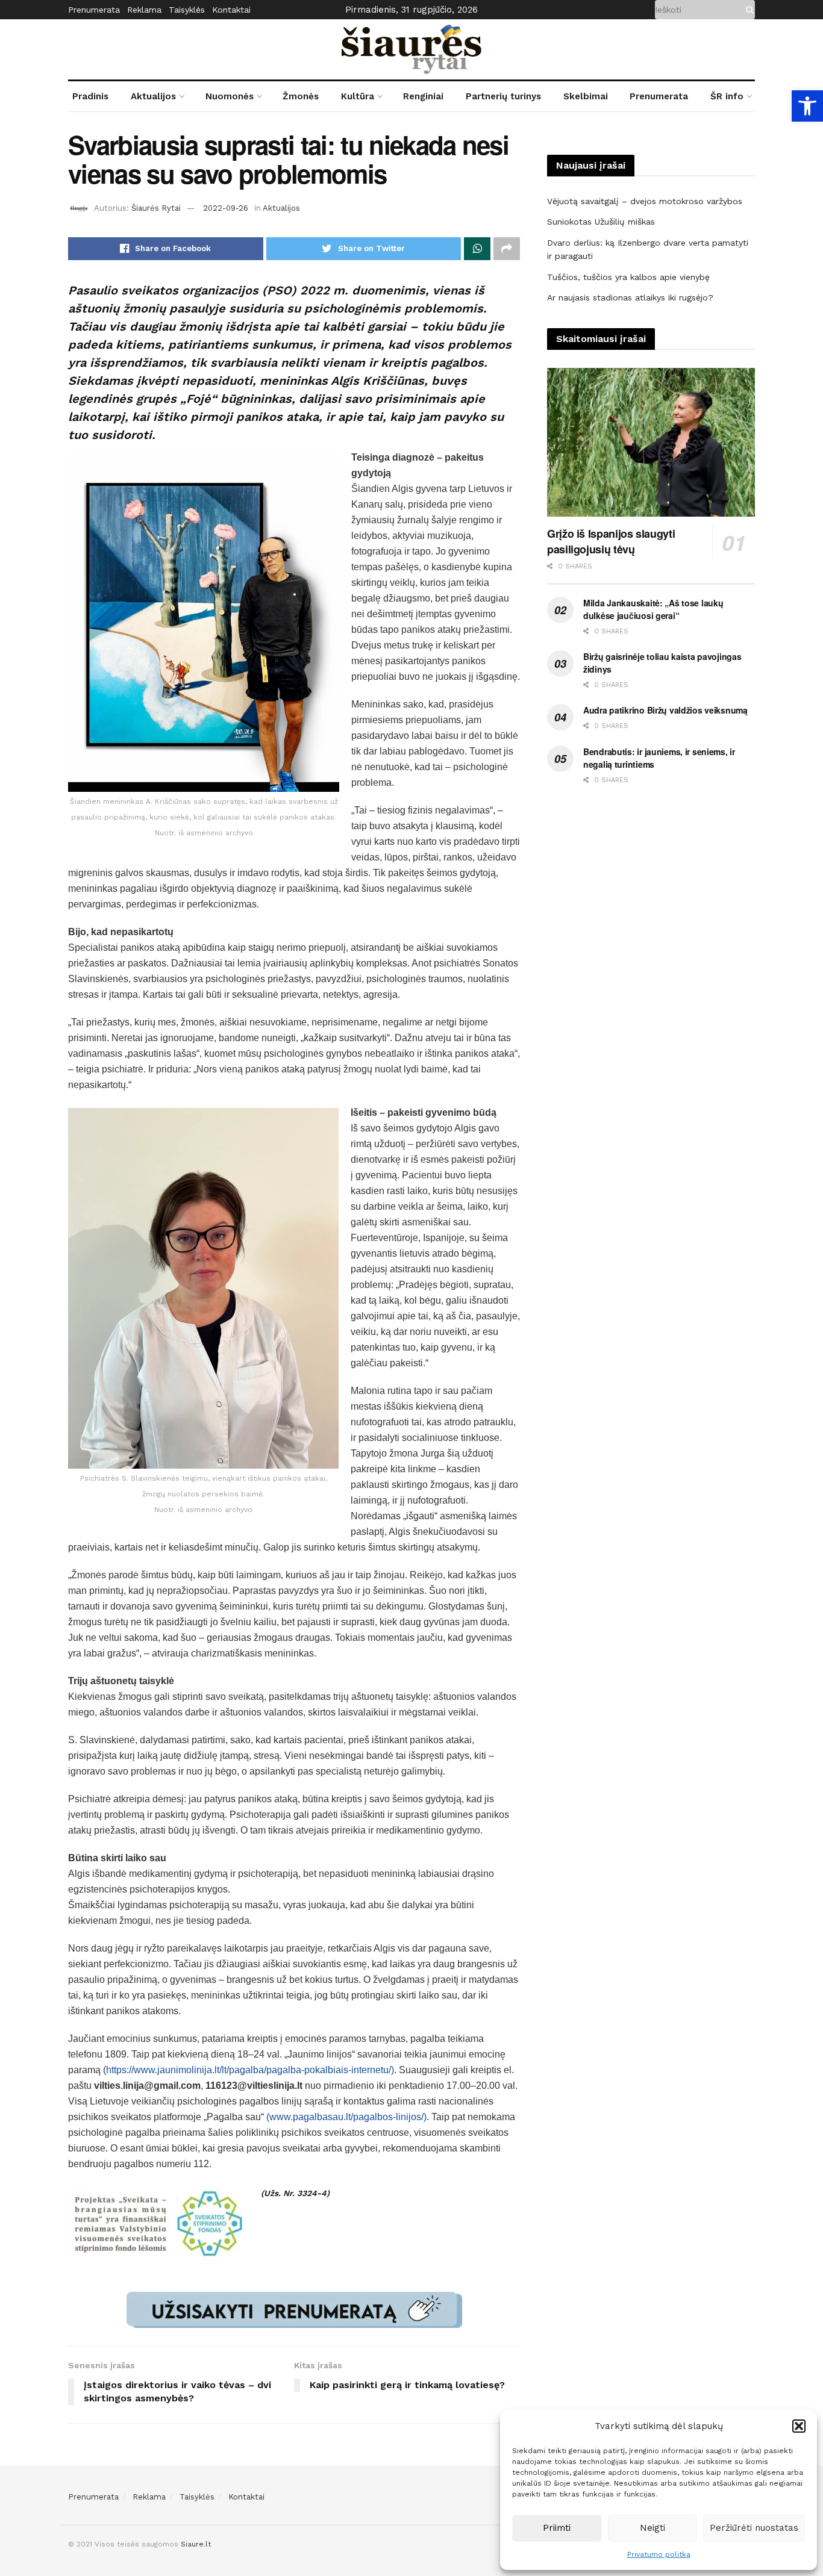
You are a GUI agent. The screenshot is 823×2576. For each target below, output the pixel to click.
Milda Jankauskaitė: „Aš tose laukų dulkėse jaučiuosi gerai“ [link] (653, 609)
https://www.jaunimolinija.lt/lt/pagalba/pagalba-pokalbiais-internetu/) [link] (250, 2070)
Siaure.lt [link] (196, 2544)
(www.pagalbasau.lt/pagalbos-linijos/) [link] (346, 2117)
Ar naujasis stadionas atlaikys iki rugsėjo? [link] (630, 297)
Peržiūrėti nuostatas (754, 2528)
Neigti (652, 2528)
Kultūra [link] (358, 96)
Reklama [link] (144, 10)
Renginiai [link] (423, 96)
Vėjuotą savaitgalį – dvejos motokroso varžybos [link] (645, 201)
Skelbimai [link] (586, 96)
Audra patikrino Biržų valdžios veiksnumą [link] (665, 710)
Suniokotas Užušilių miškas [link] (601, 222)
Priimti (557, 2528)
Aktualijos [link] (153, 96)
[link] (807, 106)
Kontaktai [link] (231, 10)
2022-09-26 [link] (226, 208)
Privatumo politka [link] (659, 2554)
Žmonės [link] (301, 96)
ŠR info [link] (727, 96)
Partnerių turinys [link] (503, 96)
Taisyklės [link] (187, 10)
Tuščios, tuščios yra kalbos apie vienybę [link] (628, 277)
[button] (799, 2426)
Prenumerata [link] (94, 10)
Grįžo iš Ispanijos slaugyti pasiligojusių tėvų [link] (611, 541)
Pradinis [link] (90, 96)
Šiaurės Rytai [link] (156, 208)
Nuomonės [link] (230, 96)
